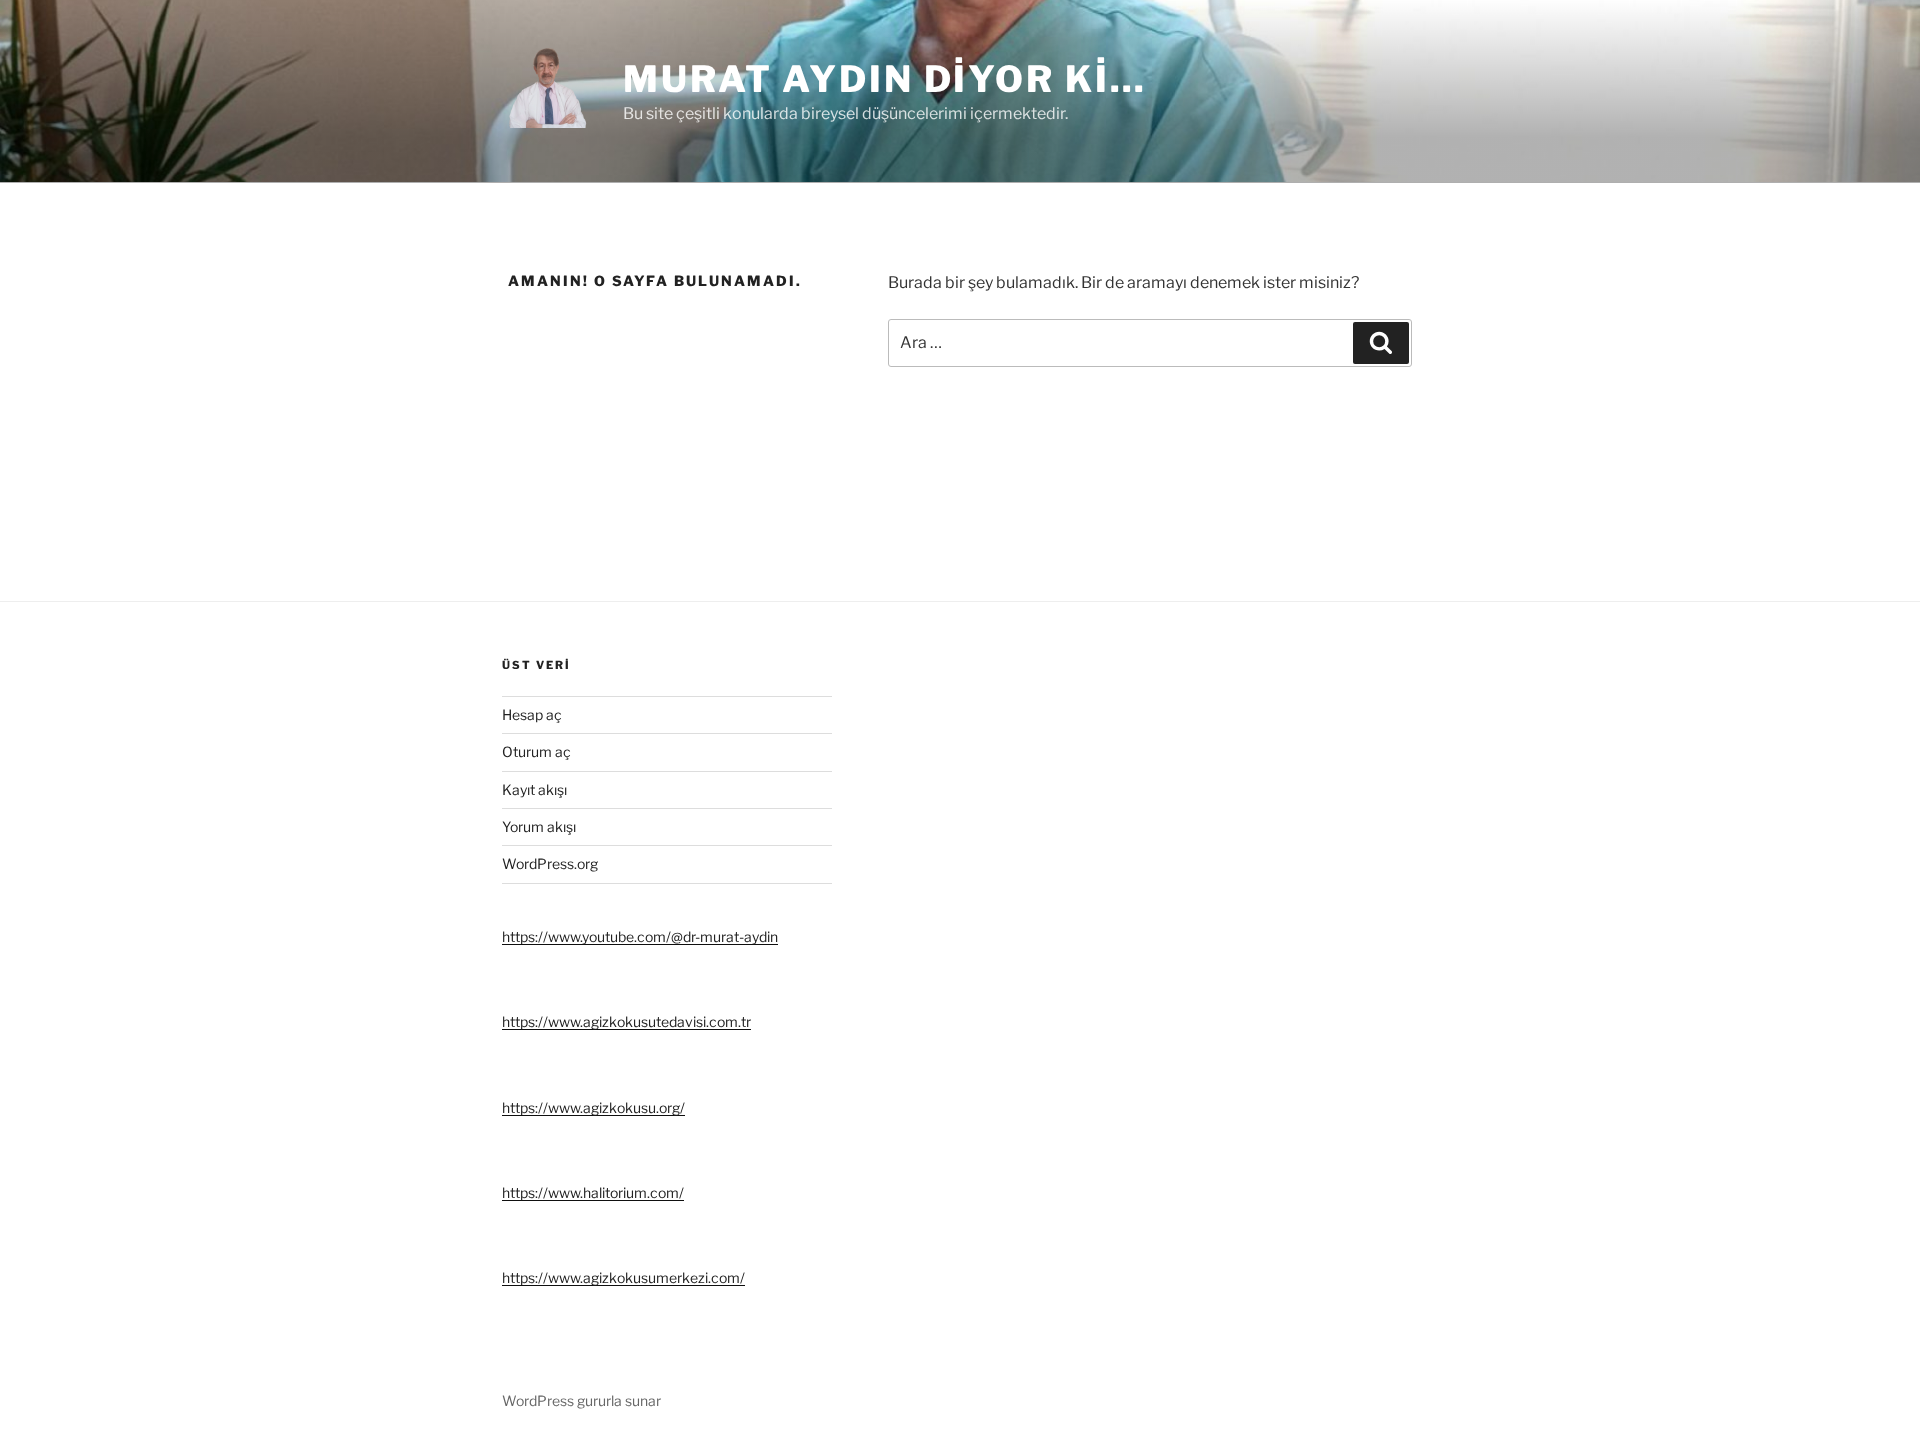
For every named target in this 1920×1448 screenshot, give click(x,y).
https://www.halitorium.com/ (593, 1192)
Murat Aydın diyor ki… (884, 79)
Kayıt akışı (534, 789)
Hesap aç (532, 714)
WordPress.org (550, 863)
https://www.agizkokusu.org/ (593, 1107)
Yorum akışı (539, 826)
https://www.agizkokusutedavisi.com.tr (626, 1021)
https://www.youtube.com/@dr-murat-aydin (640, 936)
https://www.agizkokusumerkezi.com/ (623, 1277)
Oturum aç (536, 751)
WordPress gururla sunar (581, 1400)
